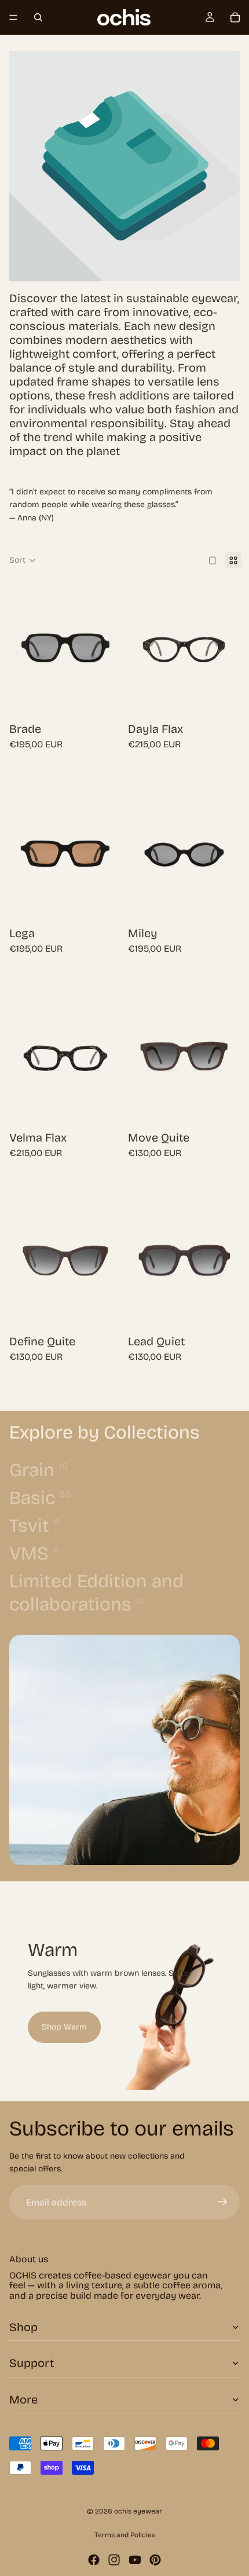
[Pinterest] (155, 2560)
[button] (23, 560)
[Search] (38, 17)
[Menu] (13, 17)
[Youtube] (135, 2560)
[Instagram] (114, 2560)
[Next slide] (217, 1991)
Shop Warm (64, 2027)
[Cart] (235, 17)
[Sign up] (222, 2202)
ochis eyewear (138, 2511)
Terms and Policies (125, 2535)
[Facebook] (94, 2560)
